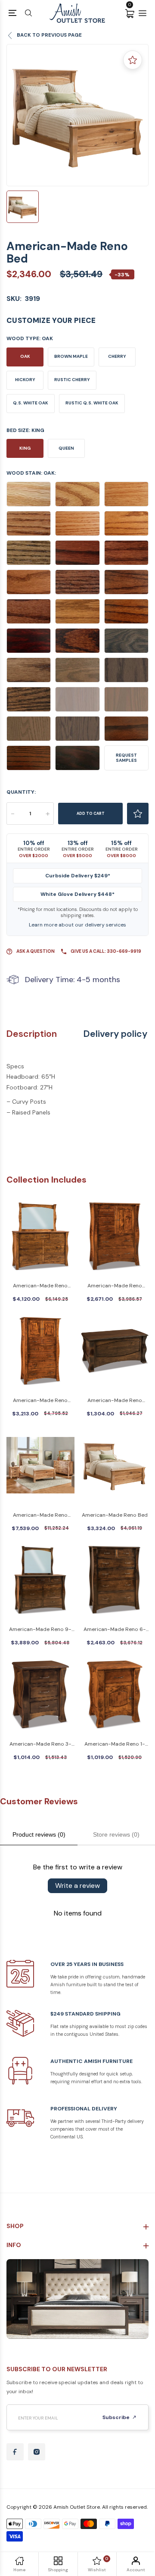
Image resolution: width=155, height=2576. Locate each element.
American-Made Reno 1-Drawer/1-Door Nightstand (115, 1745)
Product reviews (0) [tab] (39, 1834)
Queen (66, 448)
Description (32, 1034)
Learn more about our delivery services (77, 925)
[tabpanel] (77, 115)
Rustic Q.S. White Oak (92, 403)
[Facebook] (15, 2452)
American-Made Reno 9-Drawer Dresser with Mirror (40, 1630)
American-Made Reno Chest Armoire (40, 1401)
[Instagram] (37, 2452)
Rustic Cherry (72, 380)
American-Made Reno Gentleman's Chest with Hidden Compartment (115, 1286)
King (25, 448)
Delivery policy (115, 1034)
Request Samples (126, 758)
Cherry (117, 356)
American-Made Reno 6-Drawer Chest (115, 1630)
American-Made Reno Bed (115, 1515)
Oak (25, 356)
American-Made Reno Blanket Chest (115, 1401)
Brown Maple (71, 356)
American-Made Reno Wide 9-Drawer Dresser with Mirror (40, 1286)
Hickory (25, 380)
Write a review (77, 1886)
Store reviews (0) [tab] (116, 1834)
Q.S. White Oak (31, 403)
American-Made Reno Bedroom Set (40, 1516)
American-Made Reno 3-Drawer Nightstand (40, 1745)
